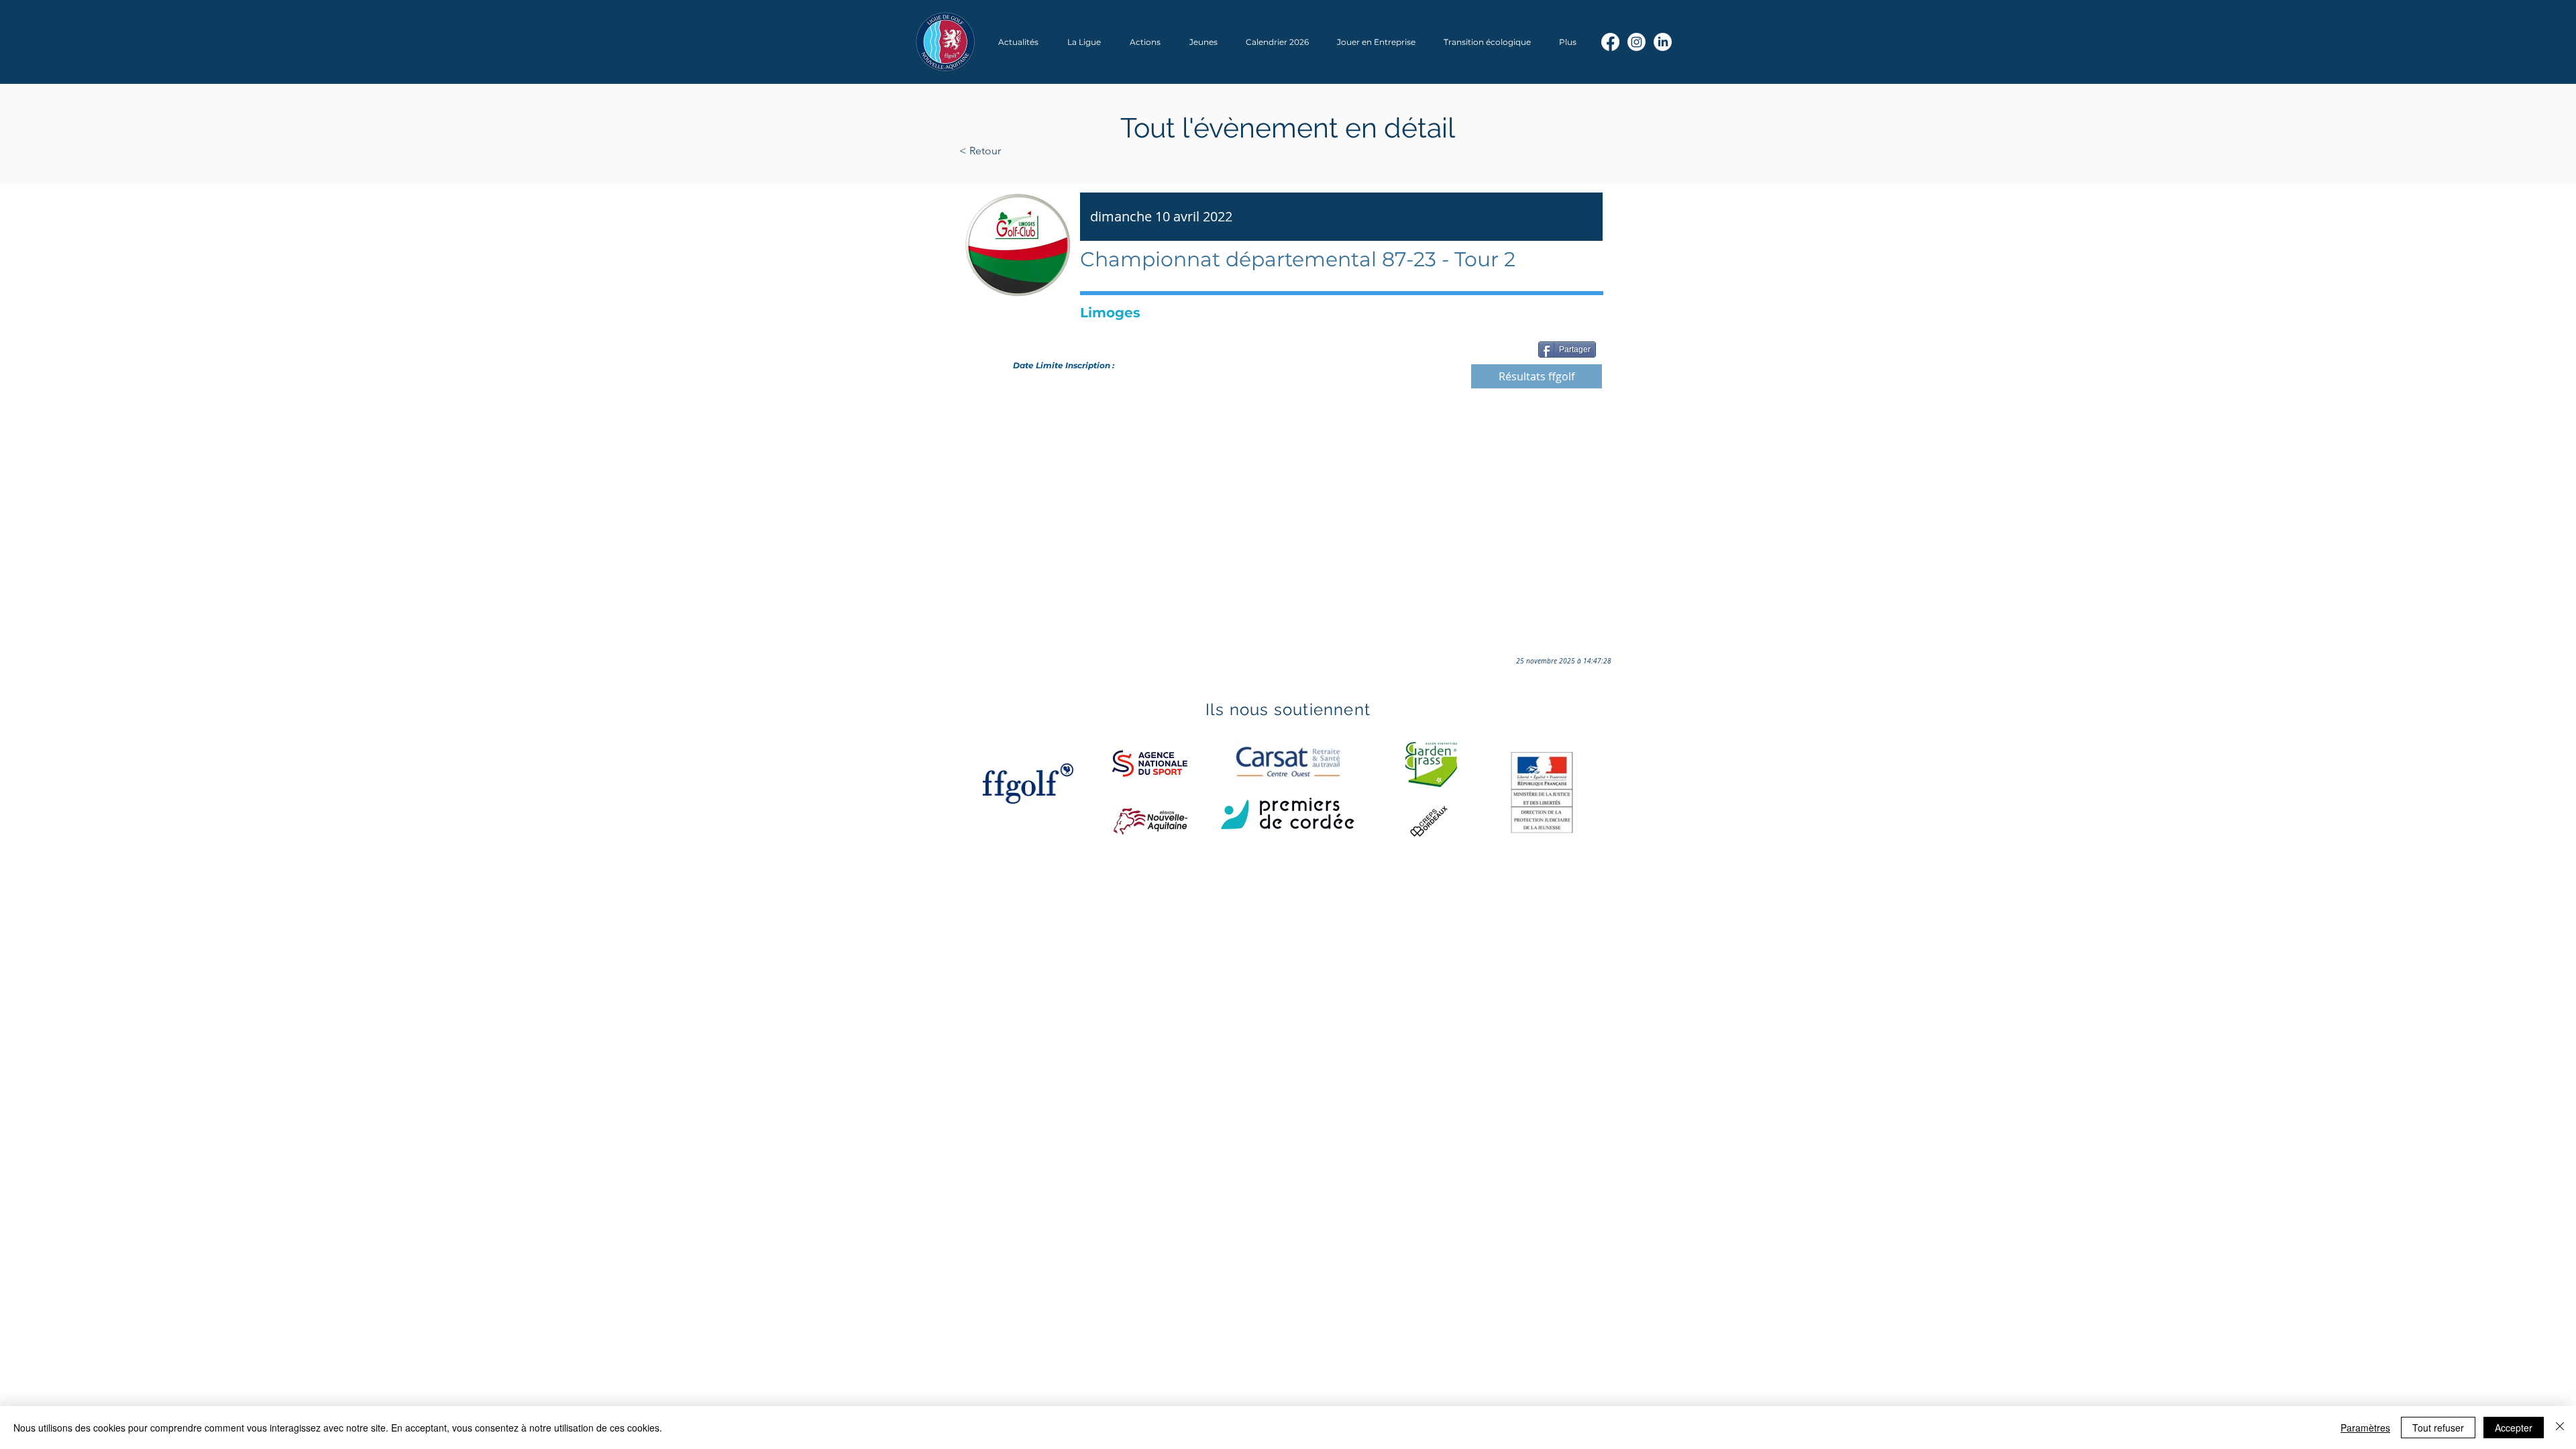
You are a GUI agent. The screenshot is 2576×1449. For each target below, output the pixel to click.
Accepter (2514, 1428)
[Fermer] (2560, 1428)
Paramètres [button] (2365, 1428)
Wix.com (1141, 907)
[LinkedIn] (1663, 42)
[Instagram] (1636, 42)
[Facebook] (1610, 42)
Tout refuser (2438, 1428)
